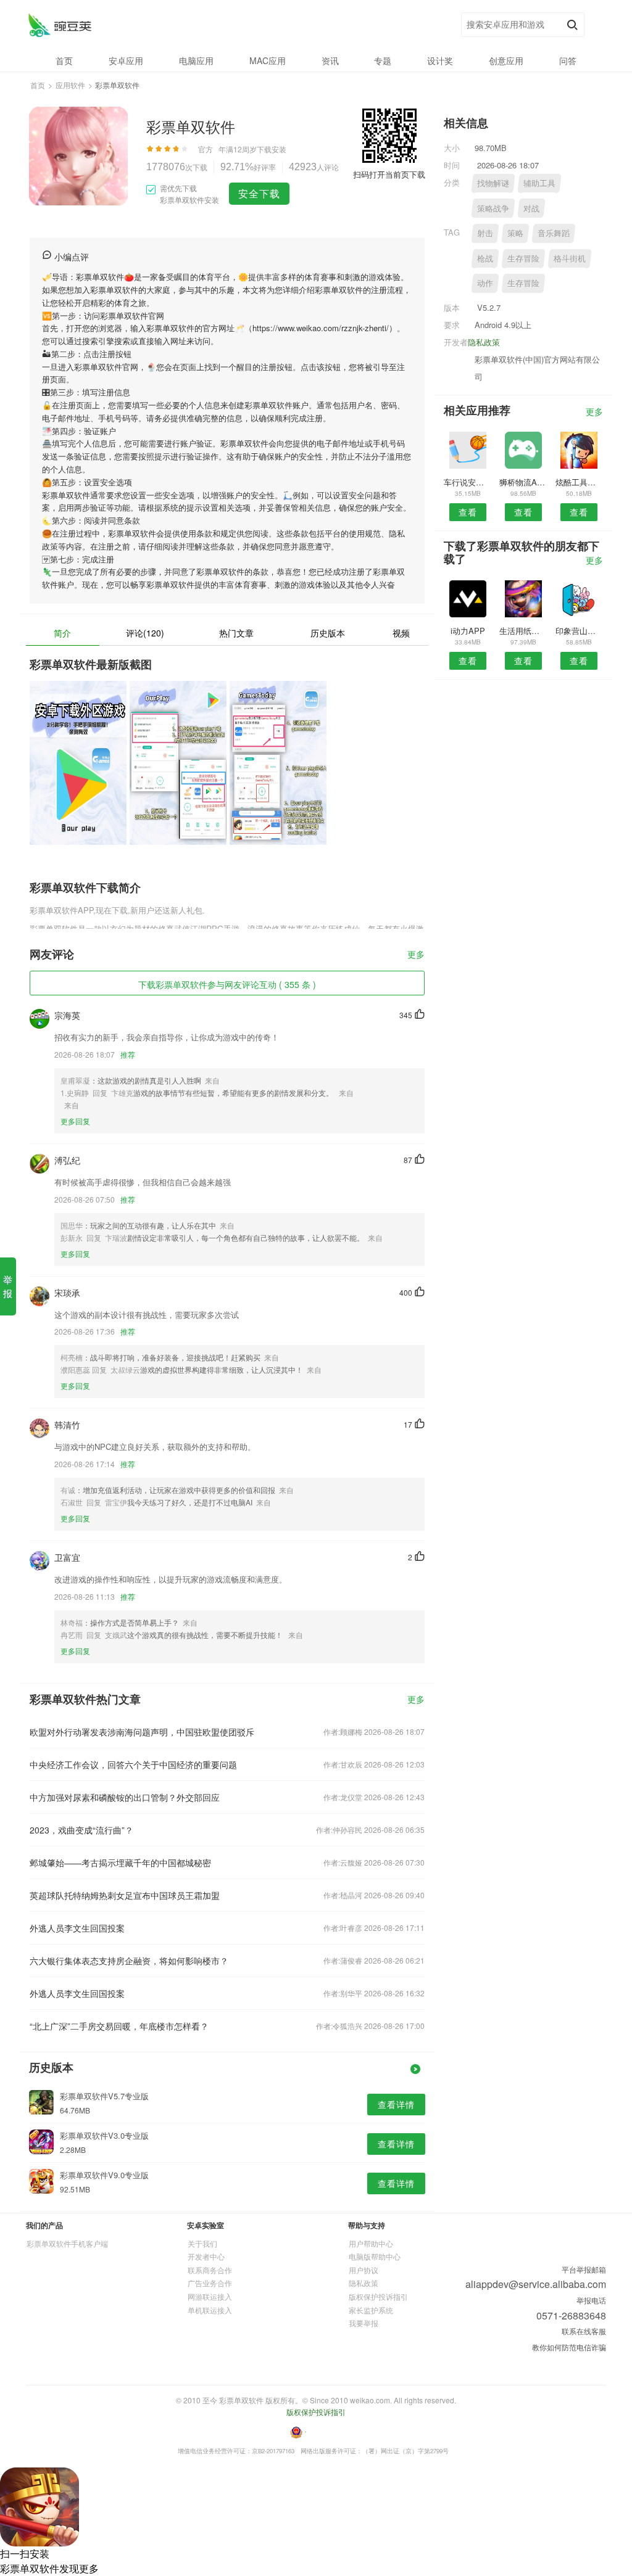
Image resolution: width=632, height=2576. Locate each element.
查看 (468, 512)
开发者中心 (206, 2256)
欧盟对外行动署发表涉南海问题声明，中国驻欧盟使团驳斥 (142, 1732)
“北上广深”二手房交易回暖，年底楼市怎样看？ (119, 2026)
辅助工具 (539, 183)
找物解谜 (493, 183)
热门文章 (236, 633)
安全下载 (259, 193)
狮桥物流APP (523, 482)
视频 (401, 633)
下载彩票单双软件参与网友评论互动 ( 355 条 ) (227, 984)
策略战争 (493, 208)
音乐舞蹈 (554, 233)
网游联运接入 (210, 2296)
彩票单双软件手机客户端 (67, 2243)
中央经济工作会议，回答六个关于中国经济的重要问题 (133, 1764)
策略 (515, 233)
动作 (485, 283)
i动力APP (468, 631)
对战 (531, 208)
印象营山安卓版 (579, 631)
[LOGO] (60, 25)
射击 (485, 233)
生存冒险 (523, 258)
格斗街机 (570, 258)
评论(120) (145, 633)
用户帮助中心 (371, 2243)
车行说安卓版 (468, 482)
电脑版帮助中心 (375, 2256)
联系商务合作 (210, 2270)
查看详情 (396, 2104)
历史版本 (328, 633)
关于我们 (202, 2243)
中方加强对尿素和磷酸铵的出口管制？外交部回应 (125, 1797)
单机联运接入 (210, 2310)
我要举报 (364, 2323)
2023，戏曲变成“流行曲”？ (81, 1830)
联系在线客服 (584, 2331)
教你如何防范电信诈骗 (569, 2347)
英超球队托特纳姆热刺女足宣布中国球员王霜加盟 (125, 1895)
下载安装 (272, 149)
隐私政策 (484, 342)
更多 (416, 955)
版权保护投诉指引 (378, 2296)
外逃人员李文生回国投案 (77, 1928)
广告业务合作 (210, 2283)
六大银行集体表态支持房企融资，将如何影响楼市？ (129, 1961)
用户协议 (364, 2270)
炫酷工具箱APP (579, 482)
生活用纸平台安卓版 (523, 631)
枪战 (485, 258)
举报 (8, 1286)
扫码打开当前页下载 (389, 174)
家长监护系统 (371, 2310)
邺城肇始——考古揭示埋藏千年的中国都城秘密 (120, 1862)
